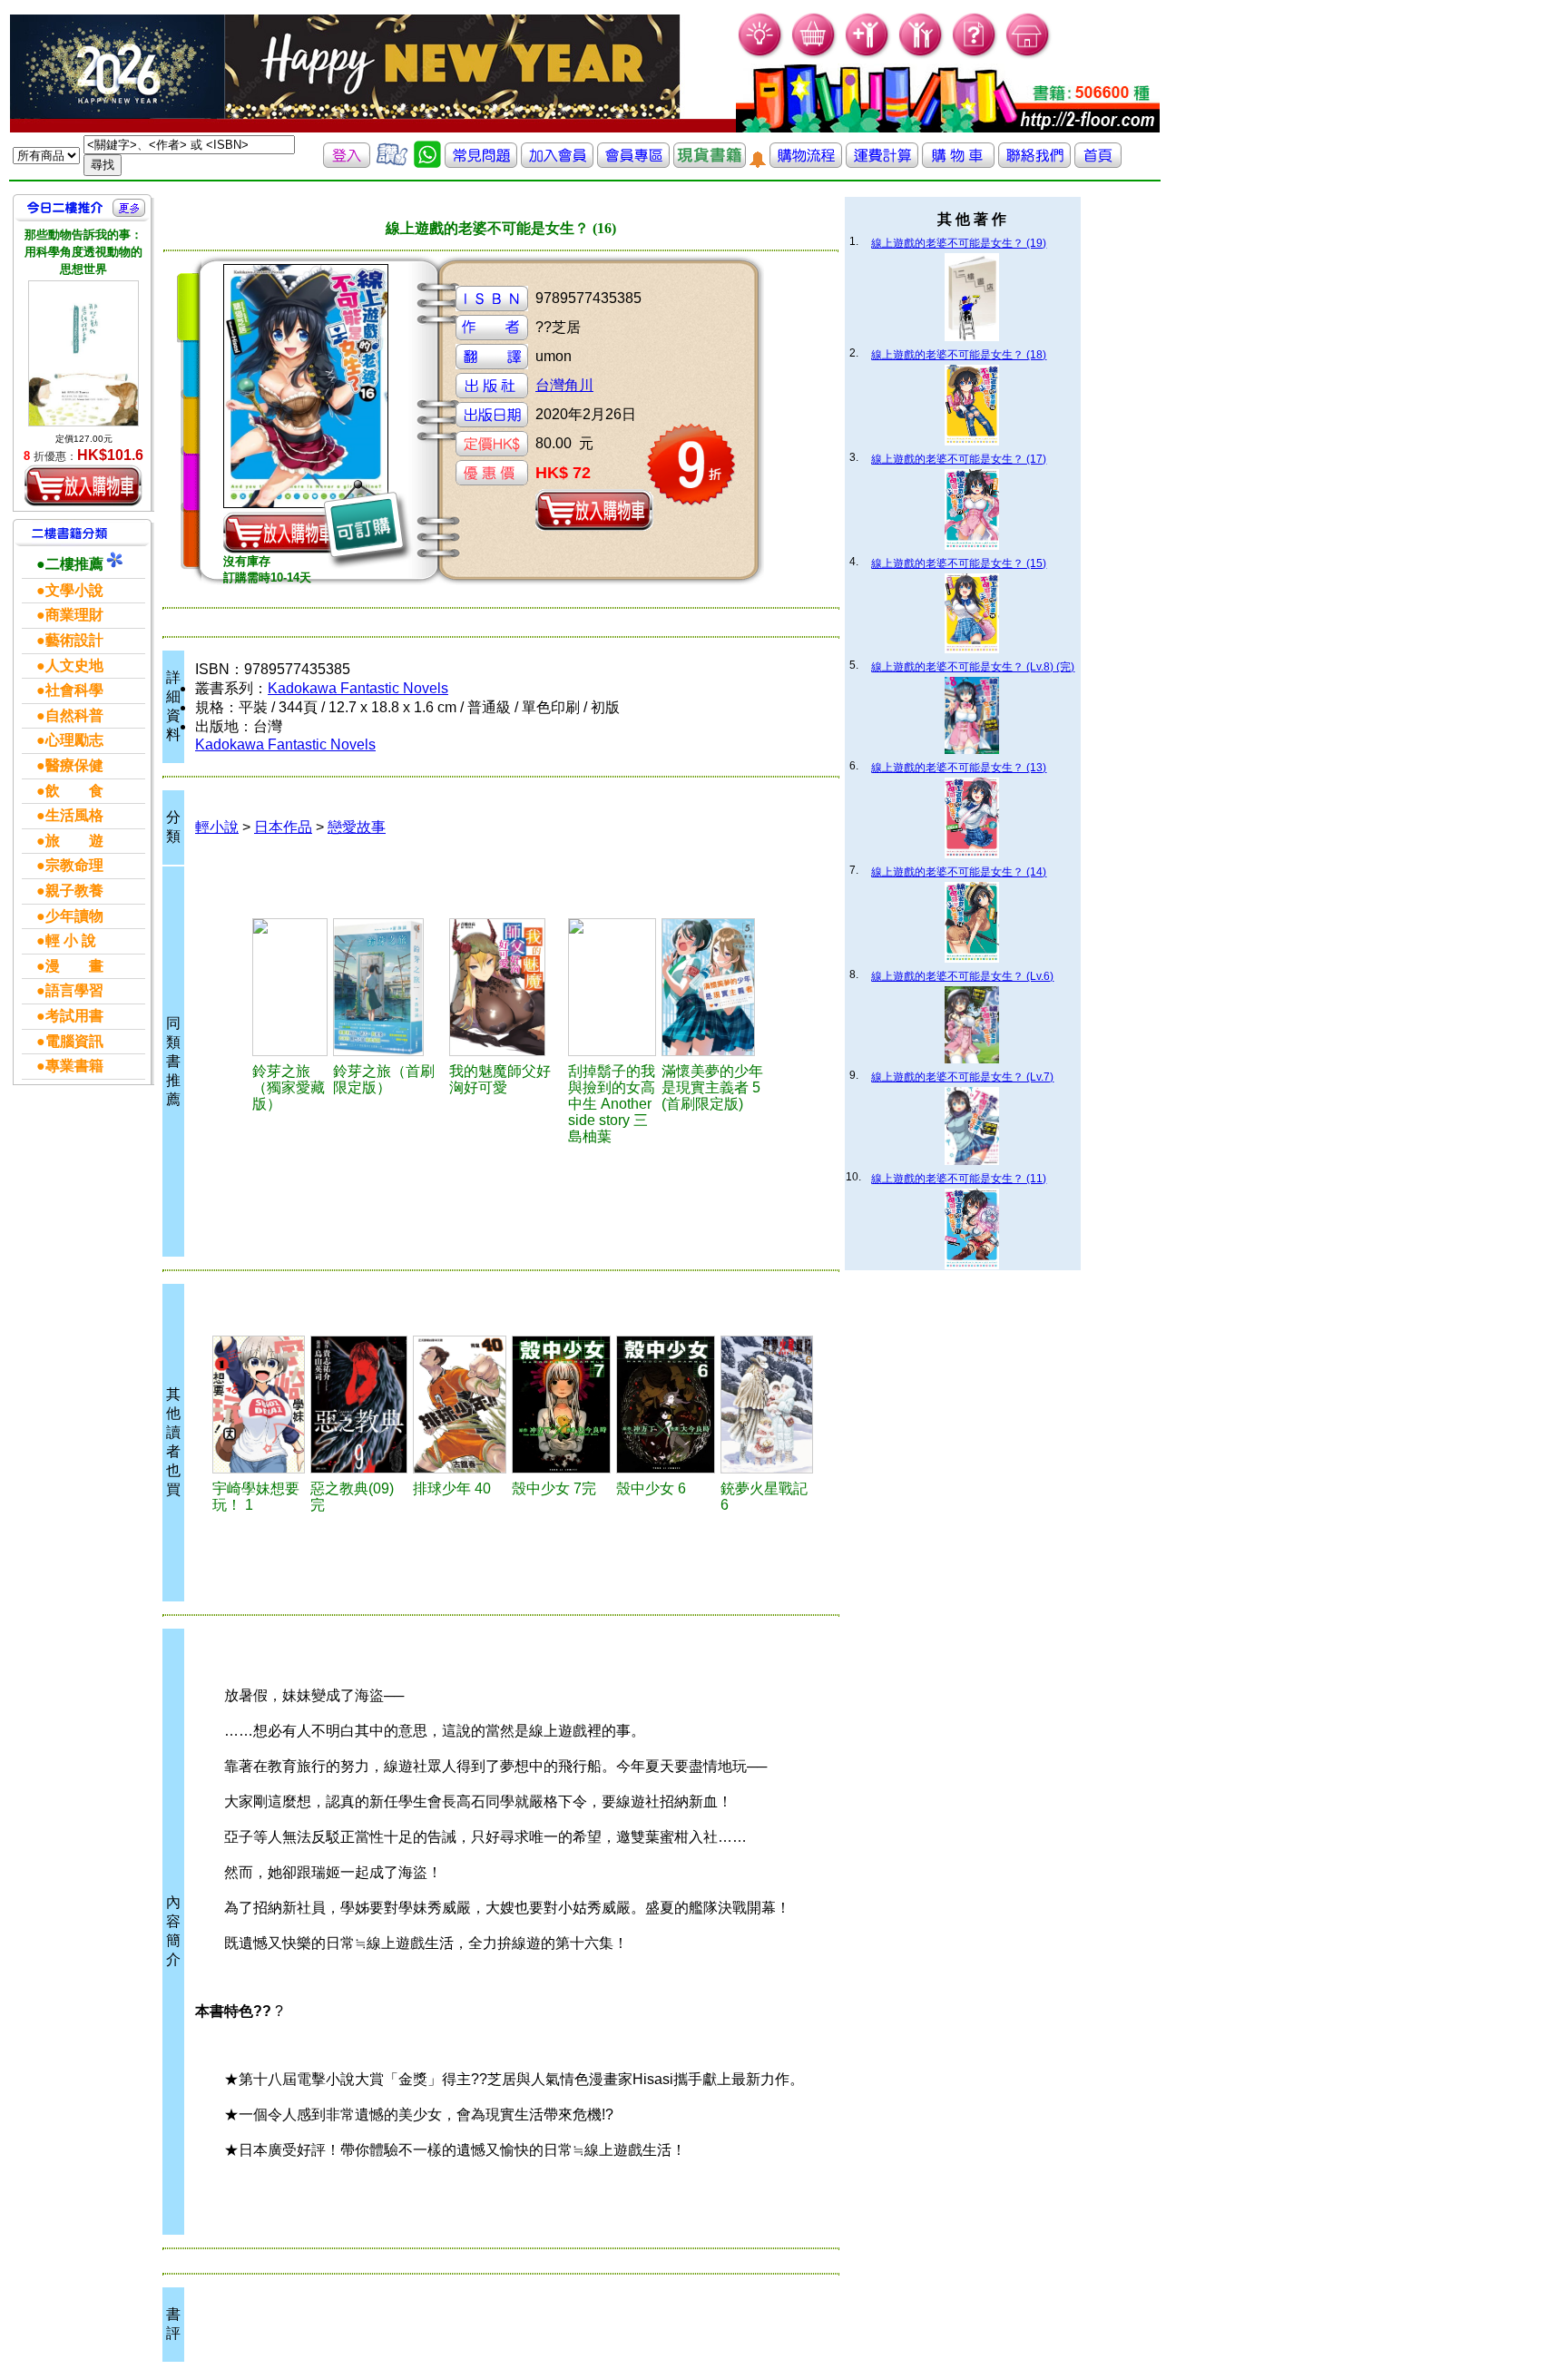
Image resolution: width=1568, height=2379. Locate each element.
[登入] (347, 163)
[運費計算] (882, 163)
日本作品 (283, 827)
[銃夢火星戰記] (767, 1405)
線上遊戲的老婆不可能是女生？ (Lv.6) (962, 976)
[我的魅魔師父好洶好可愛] (506, 987)
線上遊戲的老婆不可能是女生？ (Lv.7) (962, 1077)
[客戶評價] (392, 163)
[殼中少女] (561, 1405)
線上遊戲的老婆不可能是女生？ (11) (959, 1179)
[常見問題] (975, 55)
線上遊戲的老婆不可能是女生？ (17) (959, 459)
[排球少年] (459, 1405)
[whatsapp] (427, 163)
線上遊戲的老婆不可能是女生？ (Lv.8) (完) (973, 667)
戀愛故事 (357, 827)
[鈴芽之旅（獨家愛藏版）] (290, 987)
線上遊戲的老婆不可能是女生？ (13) (959, 768)
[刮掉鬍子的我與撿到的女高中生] (612, 987)
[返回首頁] (1098, 163)
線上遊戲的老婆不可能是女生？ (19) (959, 243)
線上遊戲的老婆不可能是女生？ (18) (959, 355)
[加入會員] (868, 55)
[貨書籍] (710, 163)
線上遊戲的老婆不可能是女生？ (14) (959, 872)
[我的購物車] (814, 55)
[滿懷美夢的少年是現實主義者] (718, 987)
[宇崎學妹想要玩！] (259, 1405)
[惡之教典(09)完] (359, 1405)
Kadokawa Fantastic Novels (358, 688)
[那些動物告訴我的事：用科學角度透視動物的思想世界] (83, 354)
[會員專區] (633, 163)
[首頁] (1029, 55)
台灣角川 (564, 385)
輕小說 (217, 827)
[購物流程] (806, 163)
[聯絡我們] (1034, 163)
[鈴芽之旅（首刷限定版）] (388, 987)
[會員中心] (921, 55)
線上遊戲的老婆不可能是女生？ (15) (959, 563)
